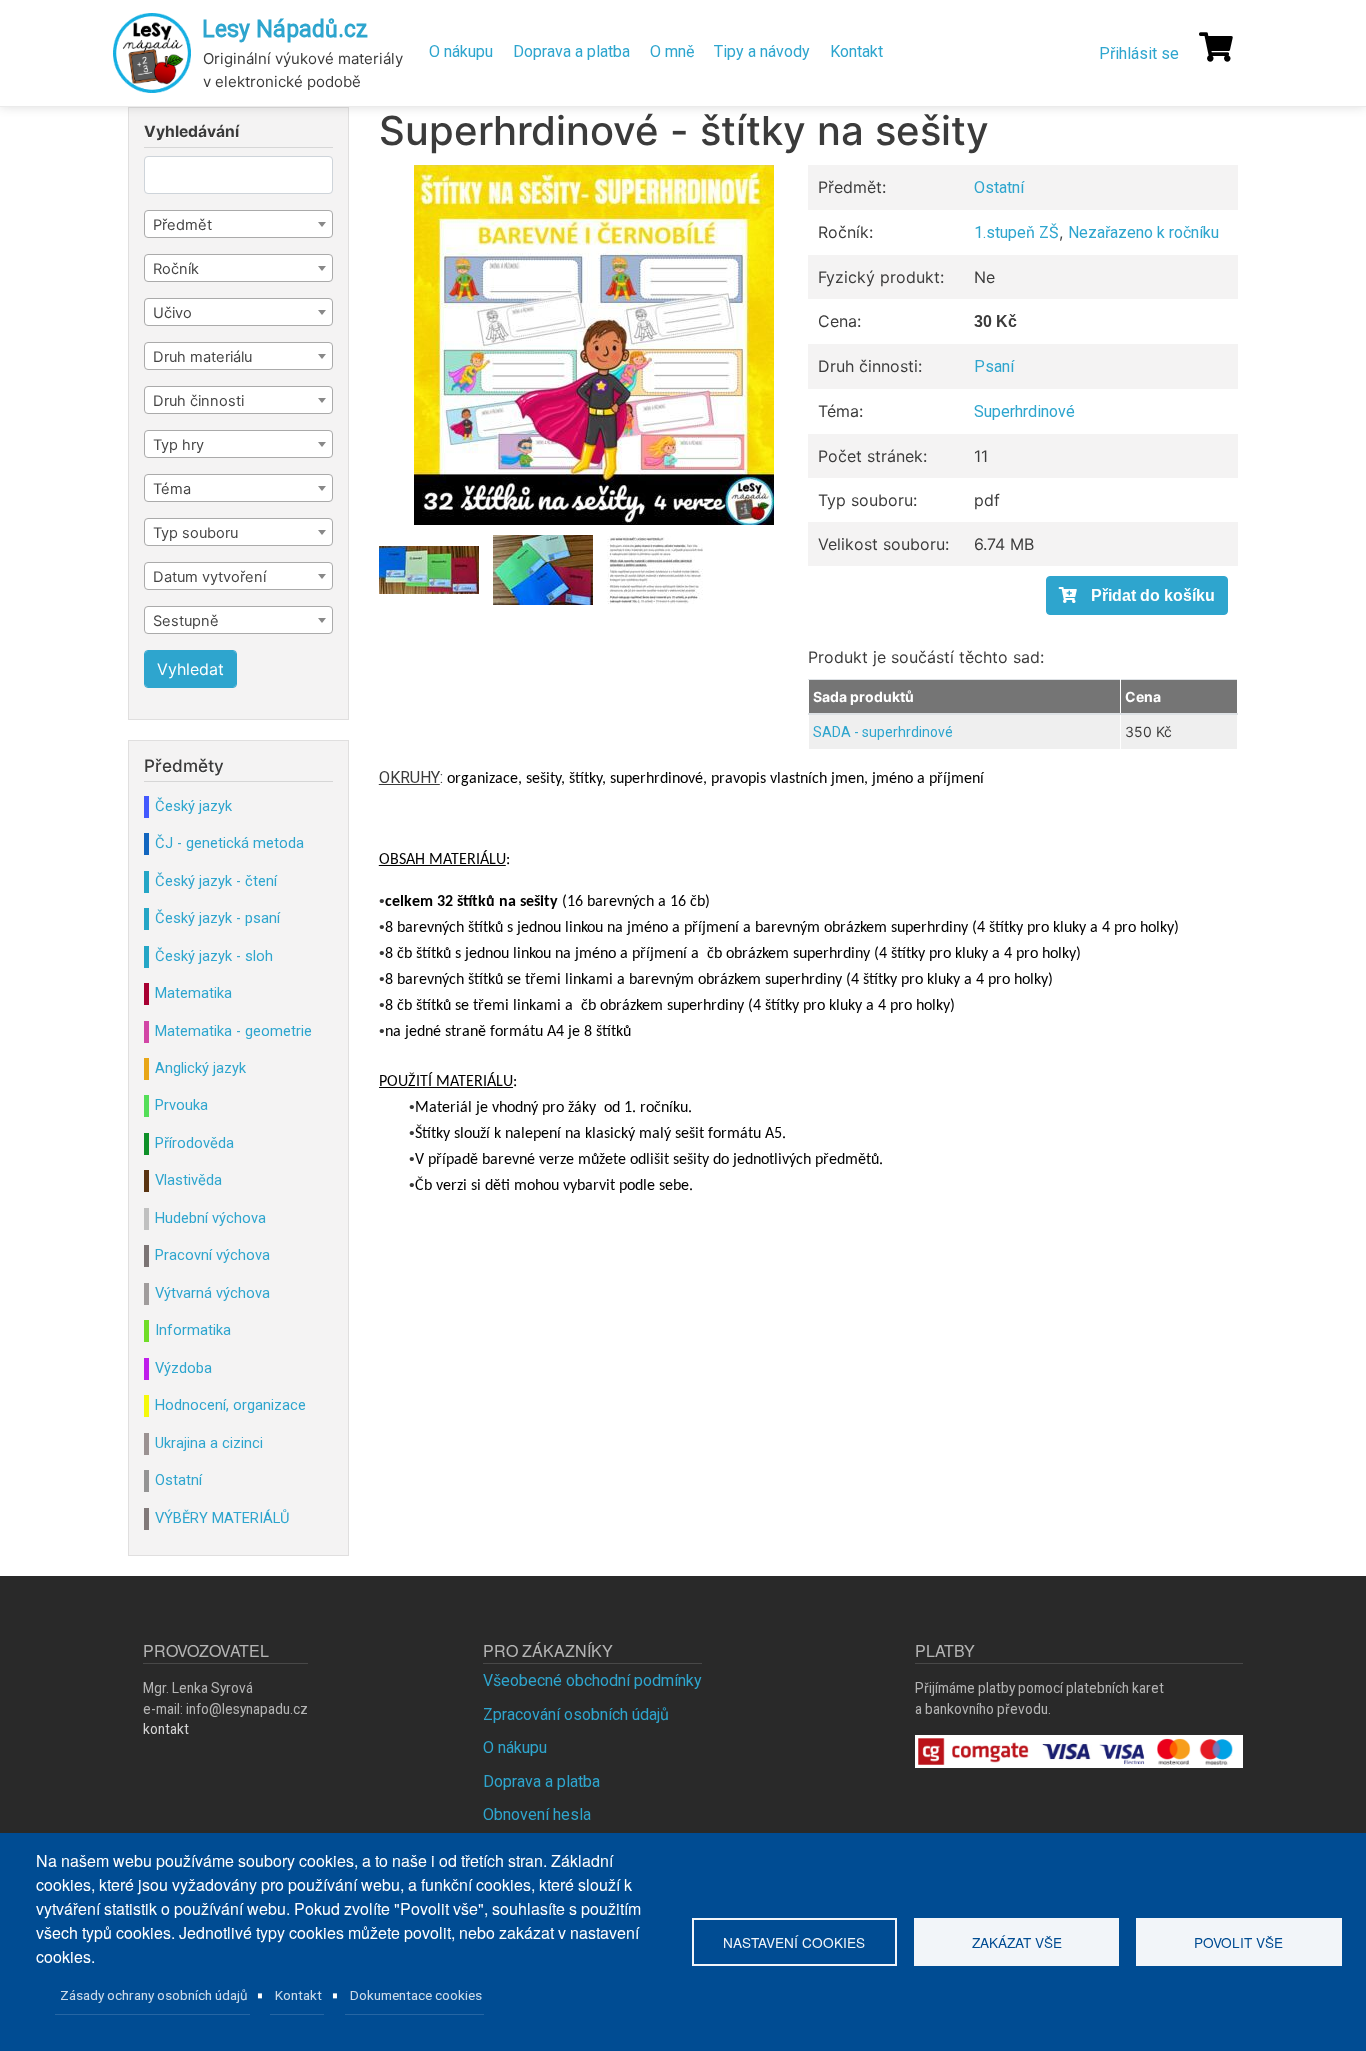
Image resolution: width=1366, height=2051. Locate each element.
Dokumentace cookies (416, 1995)
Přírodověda (194, 1143)
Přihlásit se (1139, 53)
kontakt (166, 1729)
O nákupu (461, 51)
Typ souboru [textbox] (195, 533)
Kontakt (856, 51)
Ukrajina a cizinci (209, 1443)
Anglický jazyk (200, 1068)
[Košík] (1216, 47)
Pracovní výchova (212, 1255)
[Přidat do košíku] (1137, 595)
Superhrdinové (1024, 411)
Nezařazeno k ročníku (1143, 232)
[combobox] (238, 224)
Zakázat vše (1017, 1942)
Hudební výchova (210, 1218)
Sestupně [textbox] (186, 621)
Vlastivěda (188, 1180)
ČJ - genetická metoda (229, 843)
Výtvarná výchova (212, 1293)
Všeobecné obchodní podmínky (592, 1680)
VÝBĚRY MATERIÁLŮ (222, 1518)
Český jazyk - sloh (214, 956)
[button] (594, 345)
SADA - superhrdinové (883, 732)
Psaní (994, 366)
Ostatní (999, 187)
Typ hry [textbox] (178, 445)
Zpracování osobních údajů (576, 1714)
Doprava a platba (571, 51)
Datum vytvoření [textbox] (209, 577)
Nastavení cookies (794, 1942)
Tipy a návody (762, 51)
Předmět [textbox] (182, 225)
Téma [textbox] (172, 489)
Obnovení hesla (537, 1814)
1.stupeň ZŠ (1016, 232)
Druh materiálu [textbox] (202, 357)
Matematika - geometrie (233, 1031)
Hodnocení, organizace (230, 1405)
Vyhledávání (191, 132)
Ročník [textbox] (176, 269)
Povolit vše (1238, 1942)
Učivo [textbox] (172, 313)
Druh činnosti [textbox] (198, 401)
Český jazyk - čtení (216, 881)
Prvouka (181, 1105)
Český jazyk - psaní (217, 918)
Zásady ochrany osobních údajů (154, 1995)
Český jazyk (193, 806)
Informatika (193, 1330)
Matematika (193, 993)
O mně (672, 51)
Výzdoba (183, 1368)
